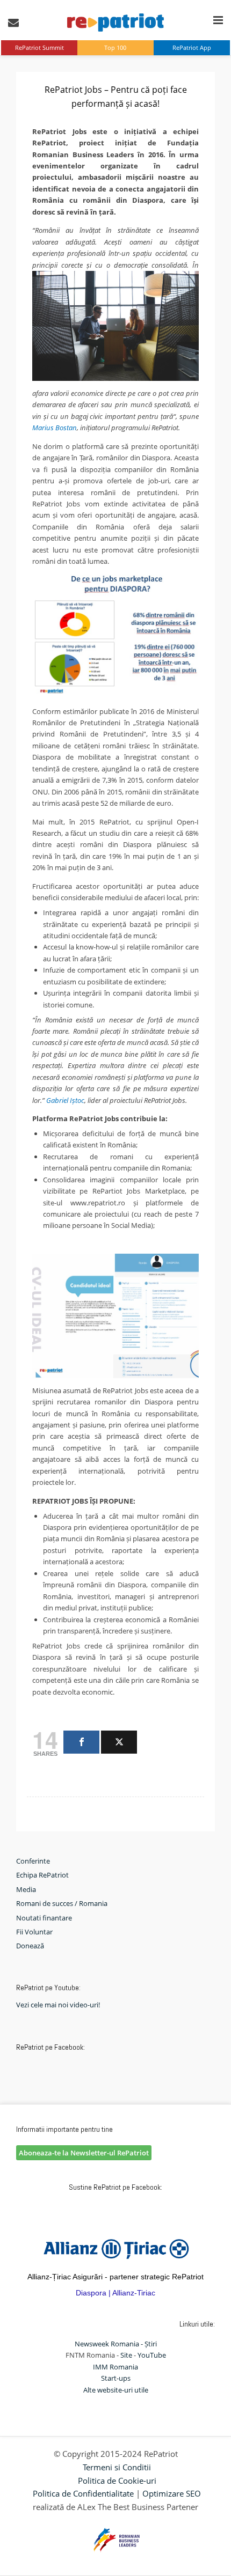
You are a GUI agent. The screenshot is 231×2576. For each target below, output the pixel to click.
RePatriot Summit (39, 47)
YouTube (152, 2355)
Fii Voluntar (34, 1932)
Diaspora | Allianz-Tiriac (115, 2293)
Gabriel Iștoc (65, 1100)
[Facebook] (81, 1742)
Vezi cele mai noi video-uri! (58, 2005)
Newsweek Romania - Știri (116, 2344)
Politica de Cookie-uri (117, 2481)
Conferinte (33, 1861)
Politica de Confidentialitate (83, 2493)
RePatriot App (192, 47)
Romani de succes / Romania (62, 1903)
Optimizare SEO (172, 2493)
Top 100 (115, 47)
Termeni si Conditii (117, 2467)
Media (26, 1889)
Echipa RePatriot (42, 1875)
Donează (30, 1946)
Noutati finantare (44, 1918)
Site (126, 2355)
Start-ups (116, 2378)
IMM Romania (115, 2367)
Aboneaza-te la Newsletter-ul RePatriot (84, 2153)
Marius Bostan (55, 428)
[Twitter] (119, 1742)
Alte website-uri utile (116, 2390)
